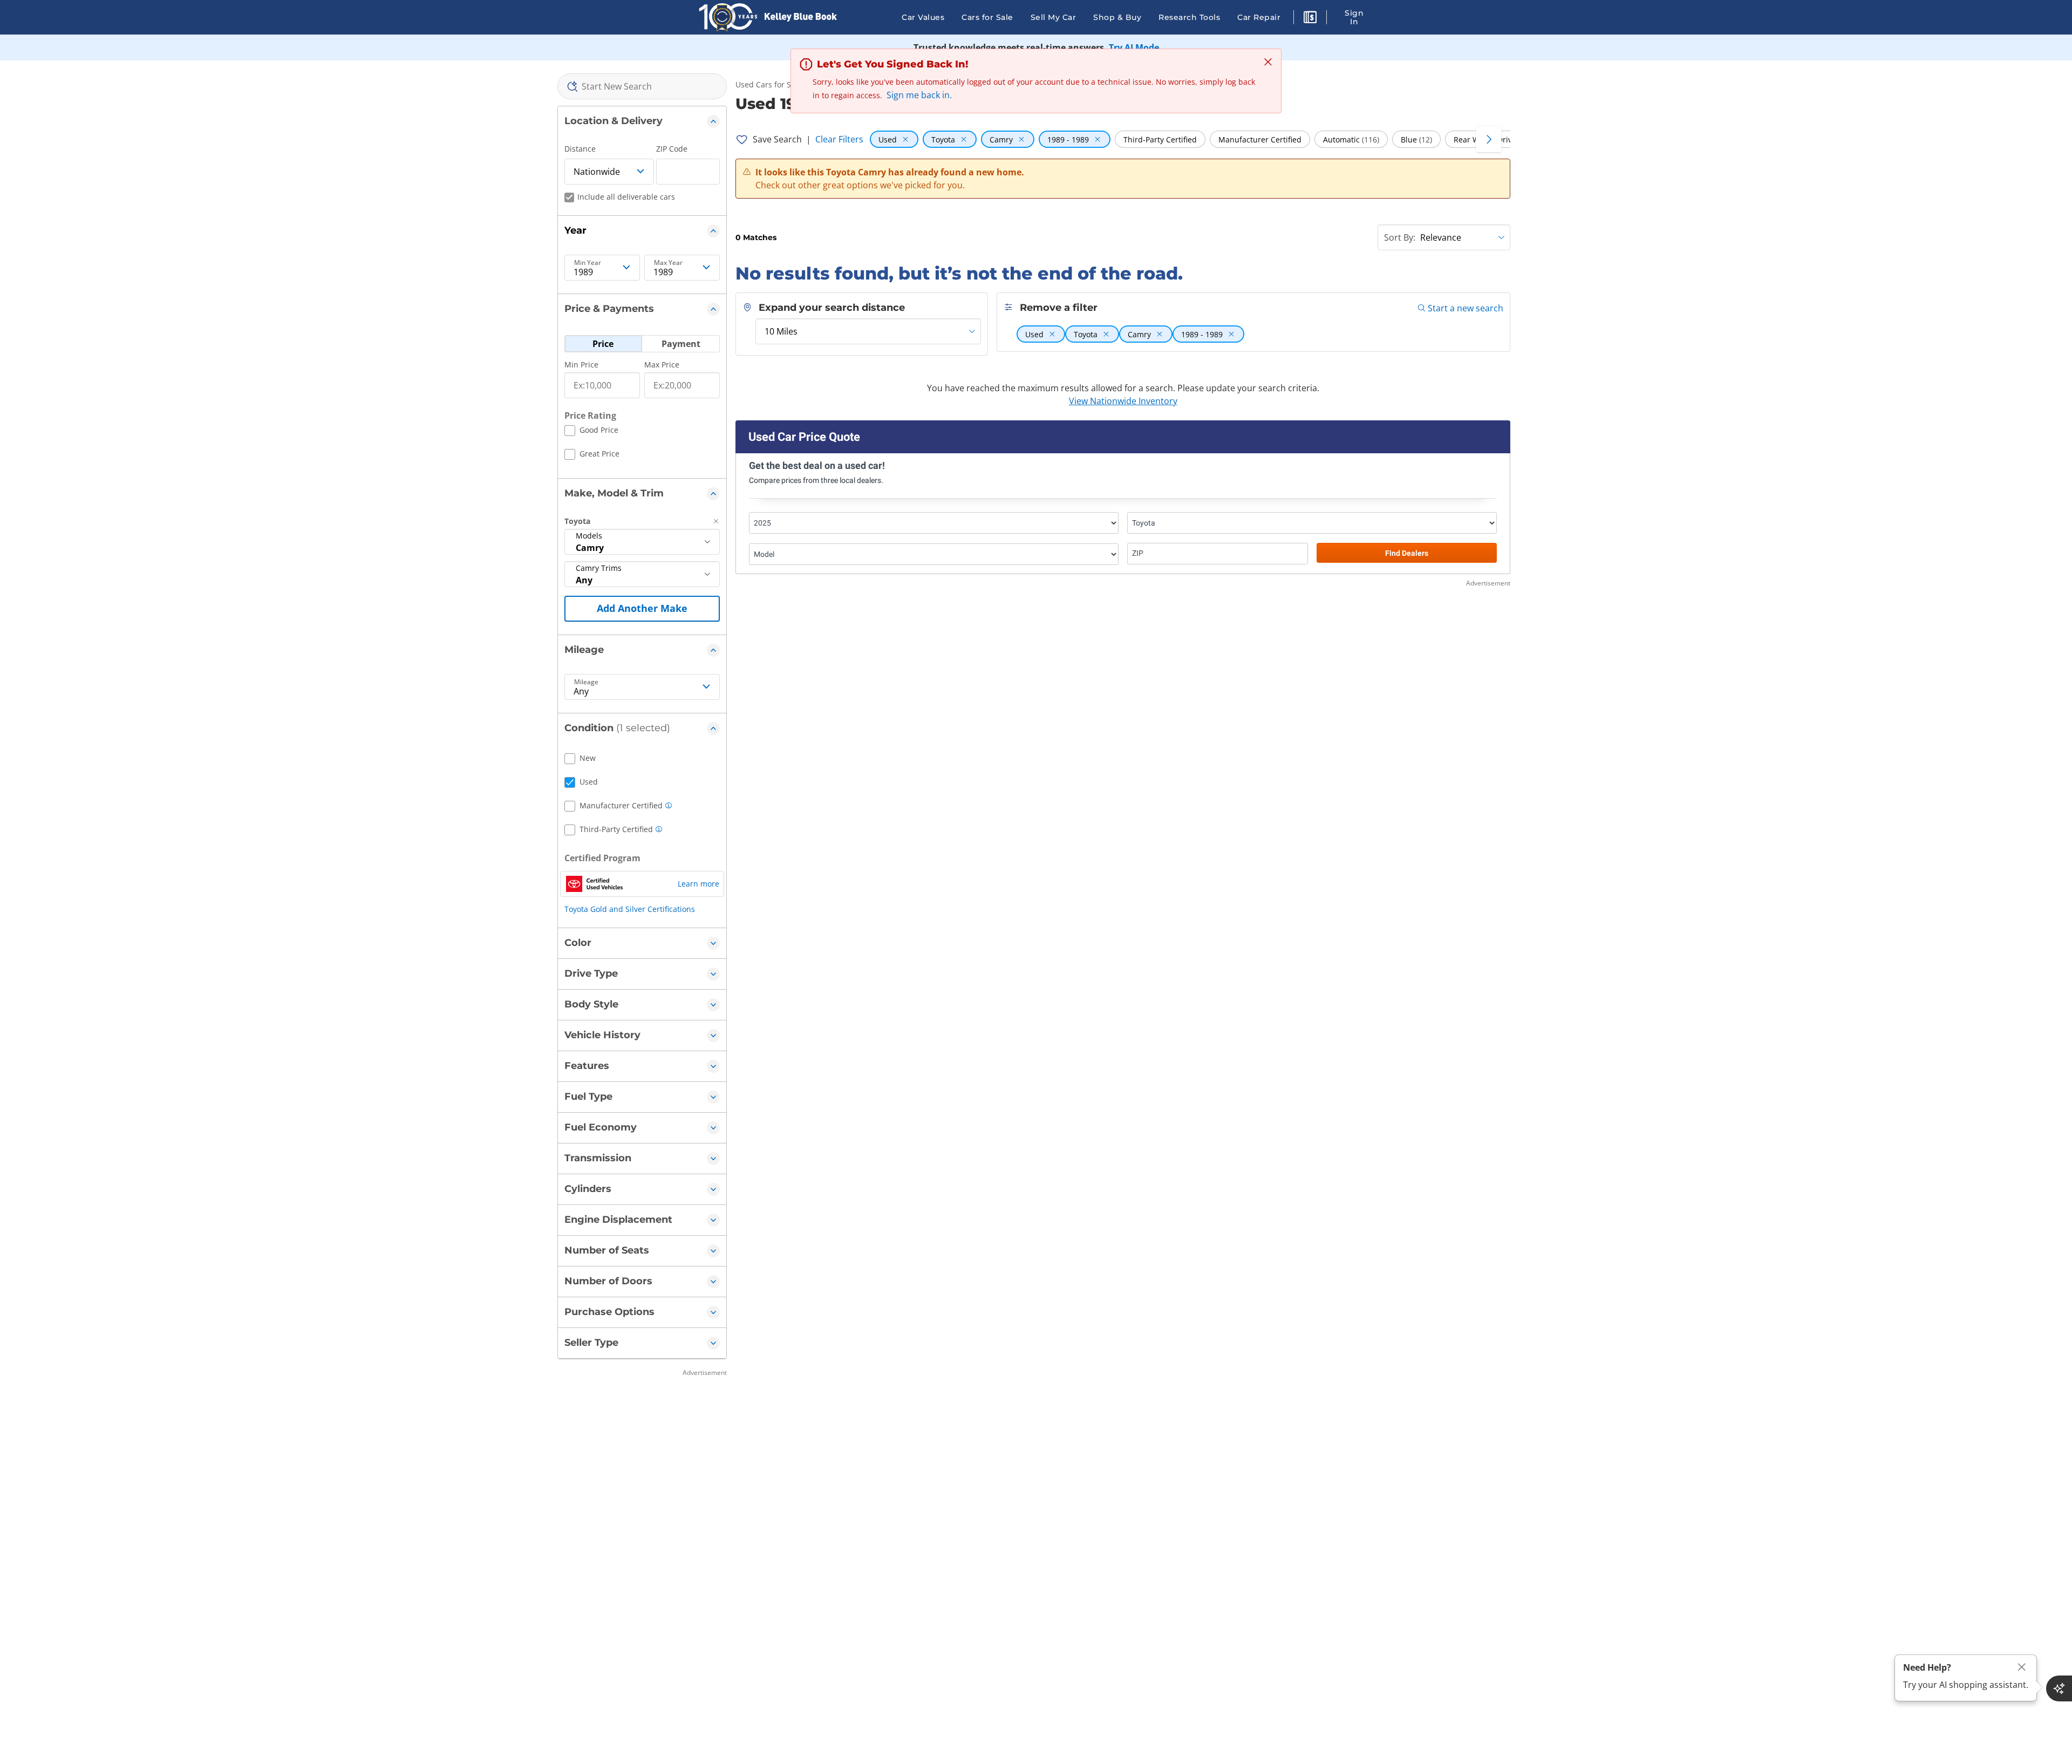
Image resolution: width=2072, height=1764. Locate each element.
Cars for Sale (987, 17)
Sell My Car (1054, 17)
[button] (1310, 19)
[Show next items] (1489, 139)
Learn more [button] (698, 884)
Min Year (588, 263)
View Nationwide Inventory (1123, 401)
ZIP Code (672, 149)
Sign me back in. (919, 95)
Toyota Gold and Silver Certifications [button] (630, 909)
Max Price (662, 365)
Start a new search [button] (1466, 308)
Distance (580, 149)
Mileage (586, 682)
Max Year (668, 263)
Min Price (581, 365)
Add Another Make (642, 608)
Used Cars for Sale (769, 84)
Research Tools (1189, 17)
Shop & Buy (1117, 17)
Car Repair (1259, 17)
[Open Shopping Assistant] (2059, 1688)
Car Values (923, 17)
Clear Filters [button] (839, 139)
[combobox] (642, 86)
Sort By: (1400, 237)
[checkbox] (591, 432)
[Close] (2022, 1667)
